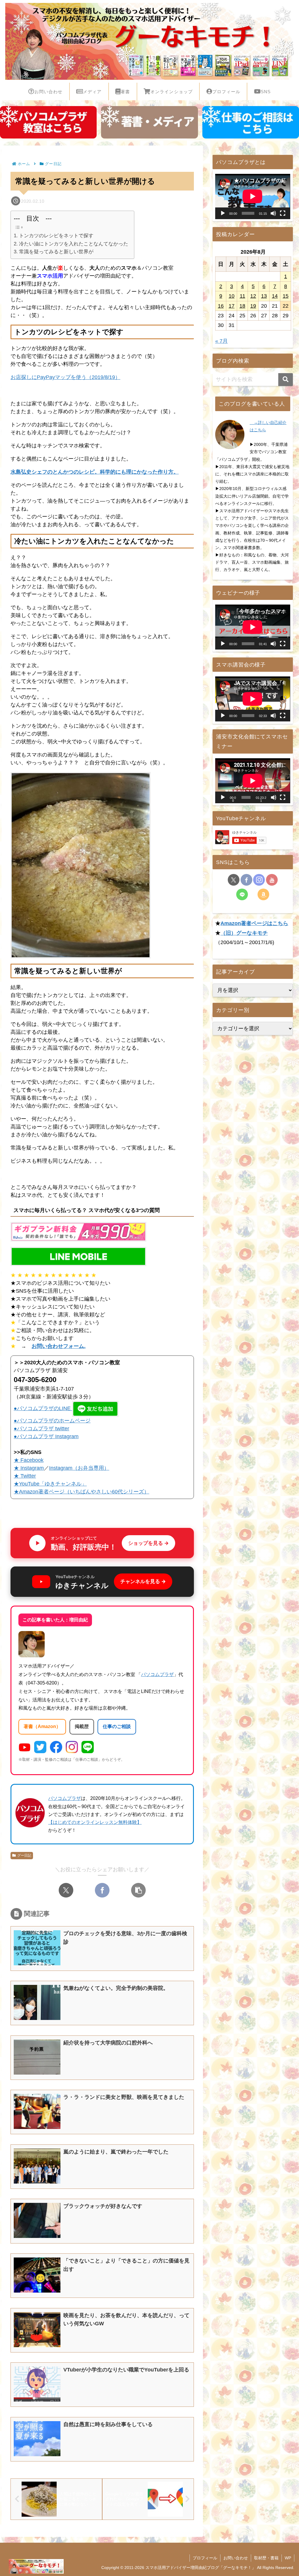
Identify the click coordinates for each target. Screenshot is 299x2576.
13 (264, 296)
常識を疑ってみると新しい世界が (56, 252)
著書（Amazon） (42, 1726)
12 (253, 296)
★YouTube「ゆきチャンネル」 (50, 1484)
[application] (253, 196)
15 (286, 296)
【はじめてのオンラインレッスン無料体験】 (95, 1822)
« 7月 (221, 341)
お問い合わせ (236, 2558)
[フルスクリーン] (283, 213)
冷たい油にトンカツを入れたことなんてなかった (73, 244)
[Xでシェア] (66, 1890)
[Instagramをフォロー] (259, 880)
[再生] (223, 213)
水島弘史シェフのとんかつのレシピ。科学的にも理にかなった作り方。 (95, 472)
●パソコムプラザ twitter (41, 1429)
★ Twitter (25, 1476)
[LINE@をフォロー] (242, 894)
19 (253, 306)
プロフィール (205, 2558)
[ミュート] (273, 213)
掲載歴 (82, 1726)
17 (232, 306)
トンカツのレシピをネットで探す (56, 236)
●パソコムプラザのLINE (42, 1408)
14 (275, 296)
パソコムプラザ (157, 1674)
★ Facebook (29, 1460)
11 (242, 296)
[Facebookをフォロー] (246, 880)
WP (288, 2558)
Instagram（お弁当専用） (79, 1468)
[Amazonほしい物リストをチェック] (263, 894)
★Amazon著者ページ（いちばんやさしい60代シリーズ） (81, 1492)
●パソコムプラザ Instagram (46, 1436)
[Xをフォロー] (234, 880)
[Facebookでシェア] (102, 1890)
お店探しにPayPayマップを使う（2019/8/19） (65, 377)
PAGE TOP (287, 2494)
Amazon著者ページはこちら (254, 923)
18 (242, 306)
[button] (138, 1890)
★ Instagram (29, 1468)
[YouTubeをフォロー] (272, 880)
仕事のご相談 (117, 1726)
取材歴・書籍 (266, 2558)
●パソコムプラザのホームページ (52, 1421)
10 (232, 296)
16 (221, 306)
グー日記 (24, 1855)
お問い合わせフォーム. (59, 1346)
